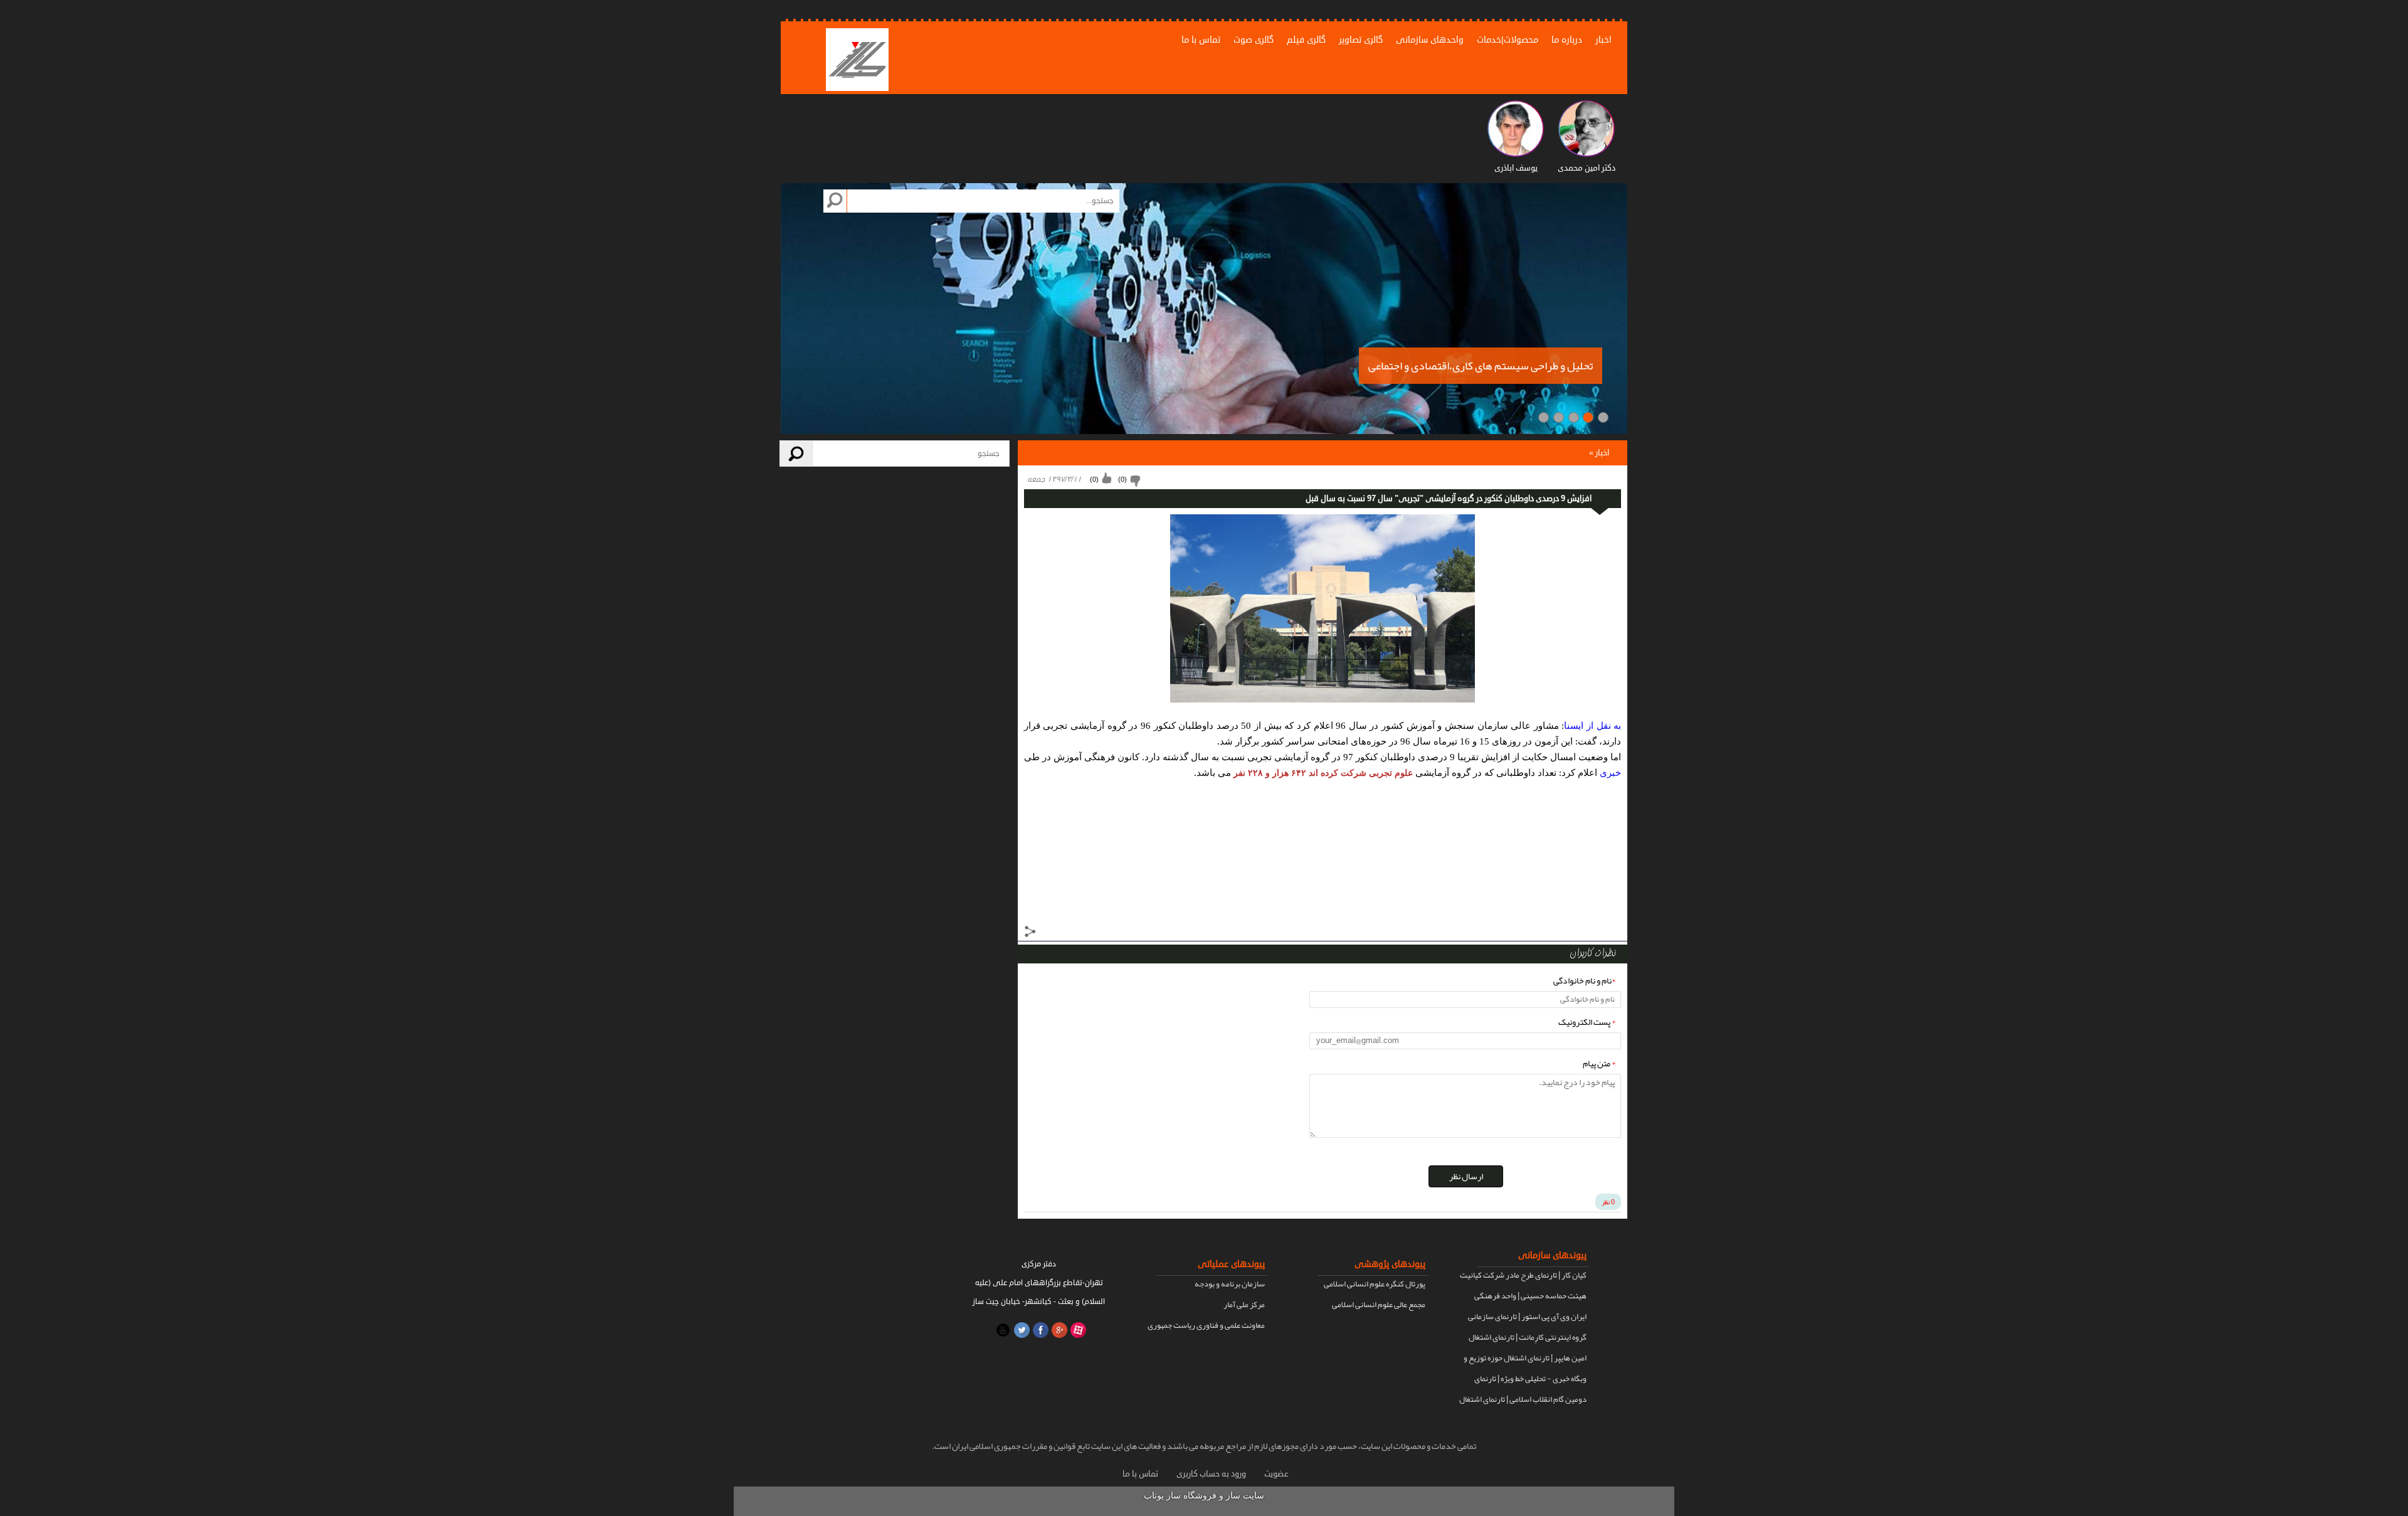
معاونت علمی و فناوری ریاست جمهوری (1206, 1325)
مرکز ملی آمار (1244, 1305)
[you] (1001, 1329)
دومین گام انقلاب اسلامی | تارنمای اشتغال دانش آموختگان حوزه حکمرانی (1523, 1401)
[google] (1058, 1329)
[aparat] (1077, 1329)
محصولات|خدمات (1508, 40)
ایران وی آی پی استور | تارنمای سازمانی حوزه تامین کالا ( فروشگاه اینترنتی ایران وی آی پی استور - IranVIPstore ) (1526, 1318)
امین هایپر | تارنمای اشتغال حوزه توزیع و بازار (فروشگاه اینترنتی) (1525, 1359)
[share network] (1030, 933)
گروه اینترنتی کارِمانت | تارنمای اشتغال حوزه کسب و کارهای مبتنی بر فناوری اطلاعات (1528, 1338)
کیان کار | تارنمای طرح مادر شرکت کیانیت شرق (1523, 1276)
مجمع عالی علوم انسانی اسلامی (1379, 1305)
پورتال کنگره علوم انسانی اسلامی (1375, 1284)
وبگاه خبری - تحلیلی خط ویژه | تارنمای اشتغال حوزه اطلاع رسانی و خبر (1530, 1380)
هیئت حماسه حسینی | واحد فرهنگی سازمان (1530, 1297)
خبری (1610, 773)
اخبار (1603, 40)
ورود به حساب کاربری (1211, 1474)
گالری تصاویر (1361, 40)
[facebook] (1039, 1329)
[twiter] (1020, 1329)
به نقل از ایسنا (1592, 726)
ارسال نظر (1466, 1176)
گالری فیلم (1306, 40)
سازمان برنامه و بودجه (1230, 1284)
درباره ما (1567, 40)
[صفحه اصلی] (857, 61)
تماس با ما (1201, 40)
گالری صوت (1254, 40)
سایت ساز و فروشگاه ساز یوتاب (1204, 1496)
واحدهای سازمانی (1430, 40)
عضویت (1276, 1474)
